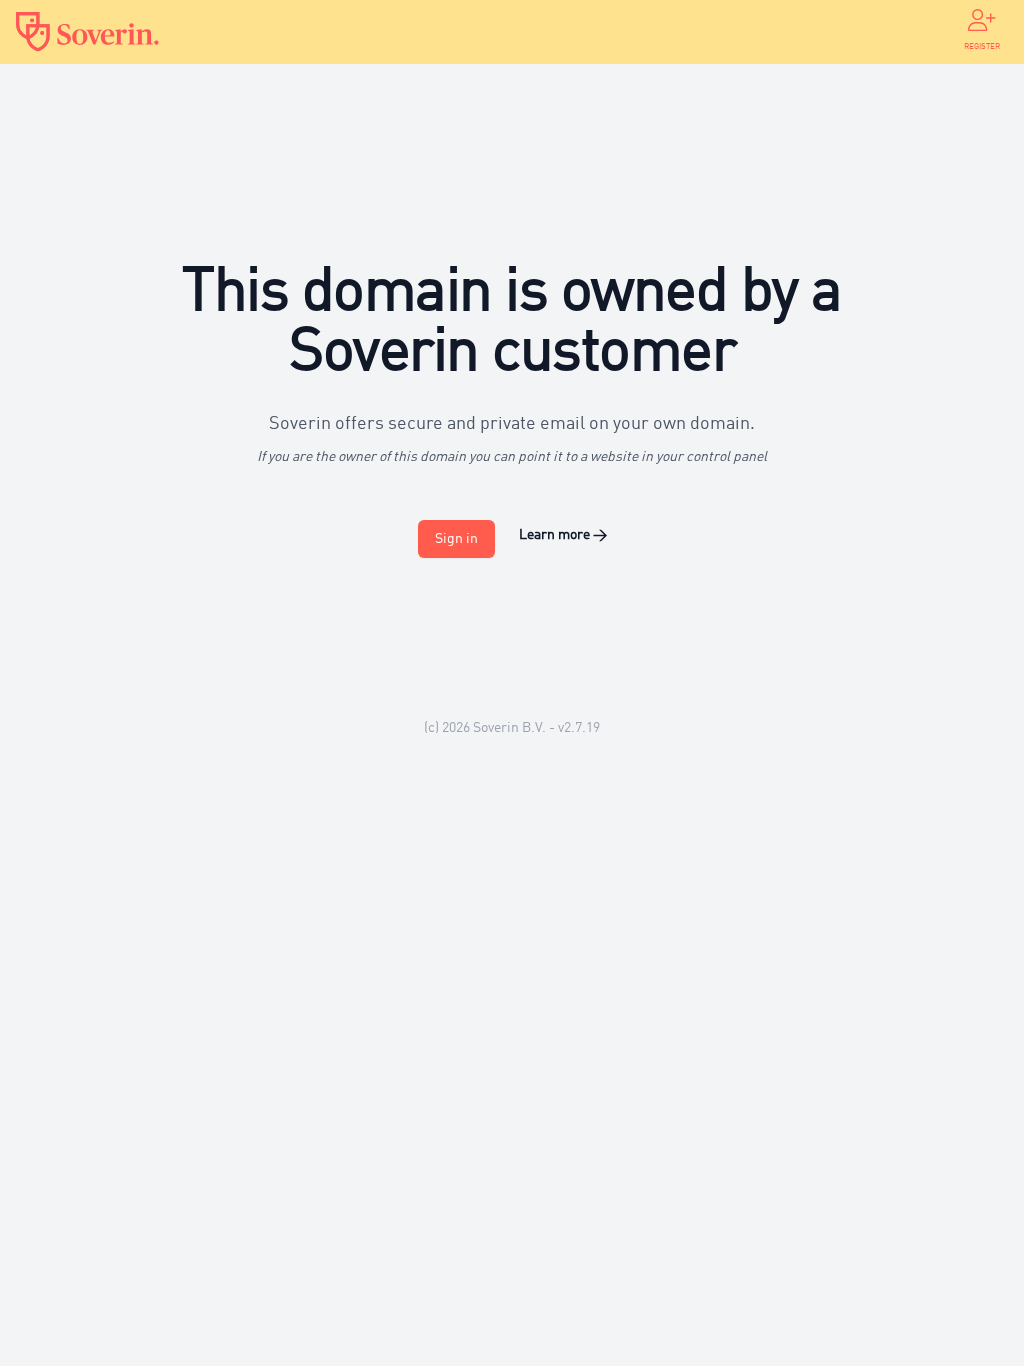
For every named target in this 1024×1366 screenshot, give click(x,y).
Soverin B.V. (509, 728)
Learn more (563, 535)
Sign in (456, 539)
